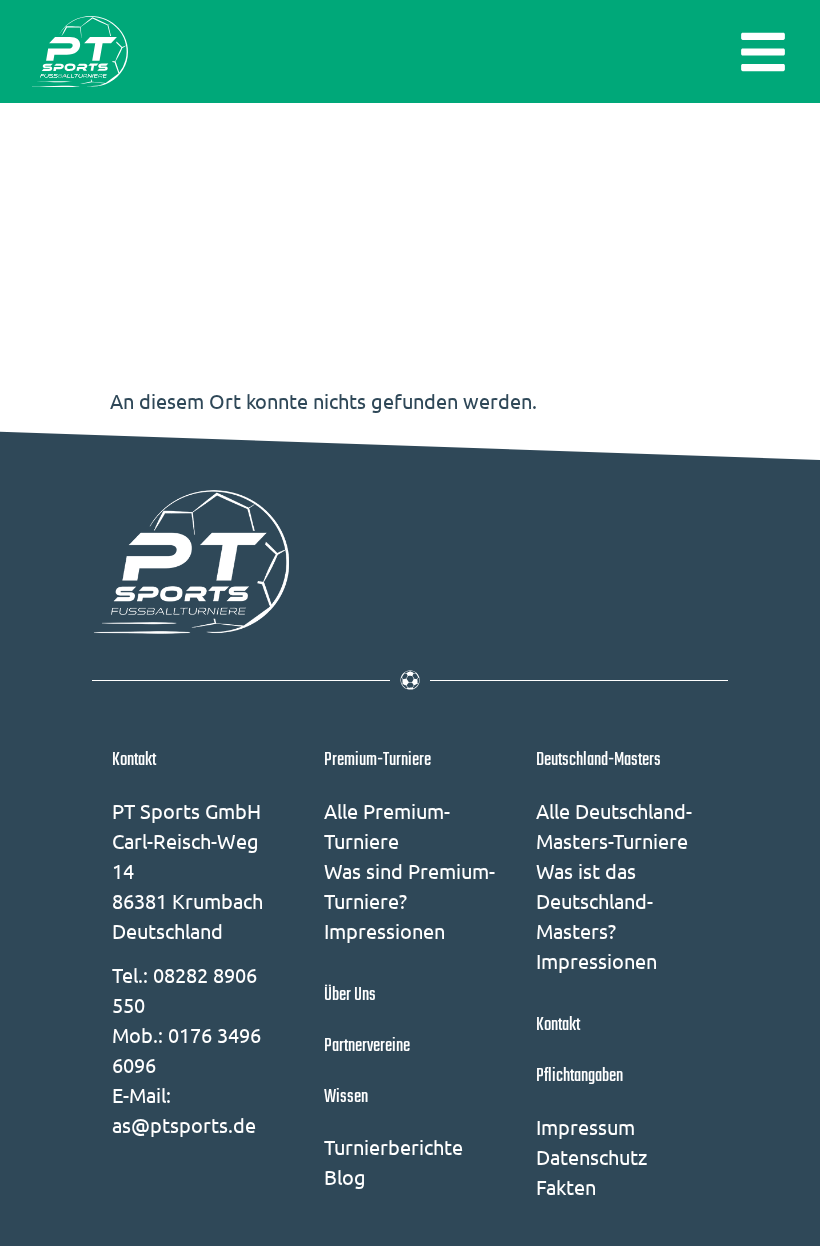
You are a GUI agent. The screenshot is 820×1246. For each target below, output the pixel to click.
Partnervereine (367, 1046)
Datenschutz (591, 1156)
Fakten (566, 1186)
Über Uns (350, 995)
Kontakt (134, 760)
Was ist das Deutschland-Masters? (594, 900)
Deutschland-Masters (598, 760)
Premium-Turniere (377, 760)
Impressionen (384, 930)
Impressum (585, 1126)
